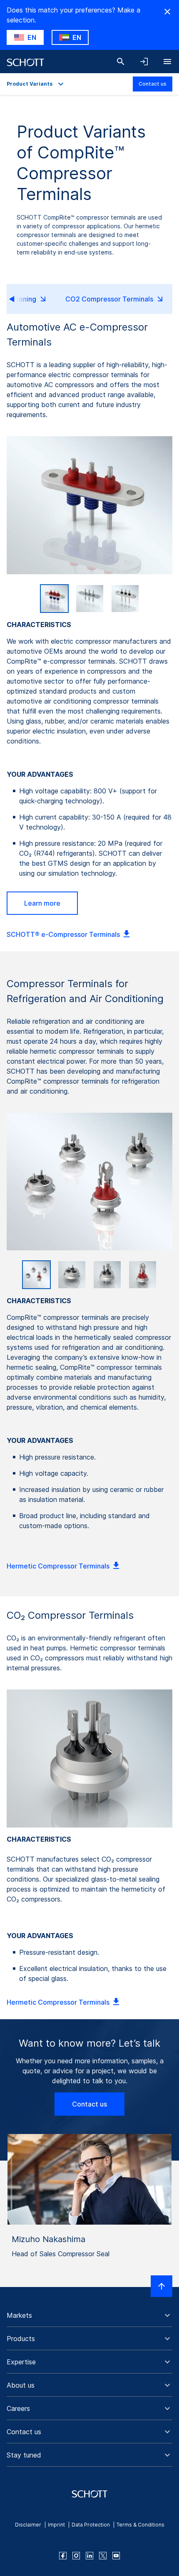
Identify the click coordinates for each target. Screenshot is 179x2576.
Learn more (42, 903)
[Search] (121, 62)
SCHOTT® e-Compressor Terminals (63, 934)
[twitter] (103, 2556)
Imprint (56, 2525)
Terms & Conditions (140, 2525)
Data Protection (91, 2525)
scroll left (19, 299)
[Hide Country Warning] (167, 12)
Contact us (153, 84)
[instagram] (76, 2556)
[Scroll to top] (162, 2286)
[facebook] (63, 2556)
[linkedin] (89, 2556)
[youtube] (116, 2556)
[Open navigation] (167, 62)
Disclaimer (28, 2525)
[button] (89, 2315)
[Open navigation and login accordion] (144, 62)
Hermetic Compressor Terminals (58, 1566)
